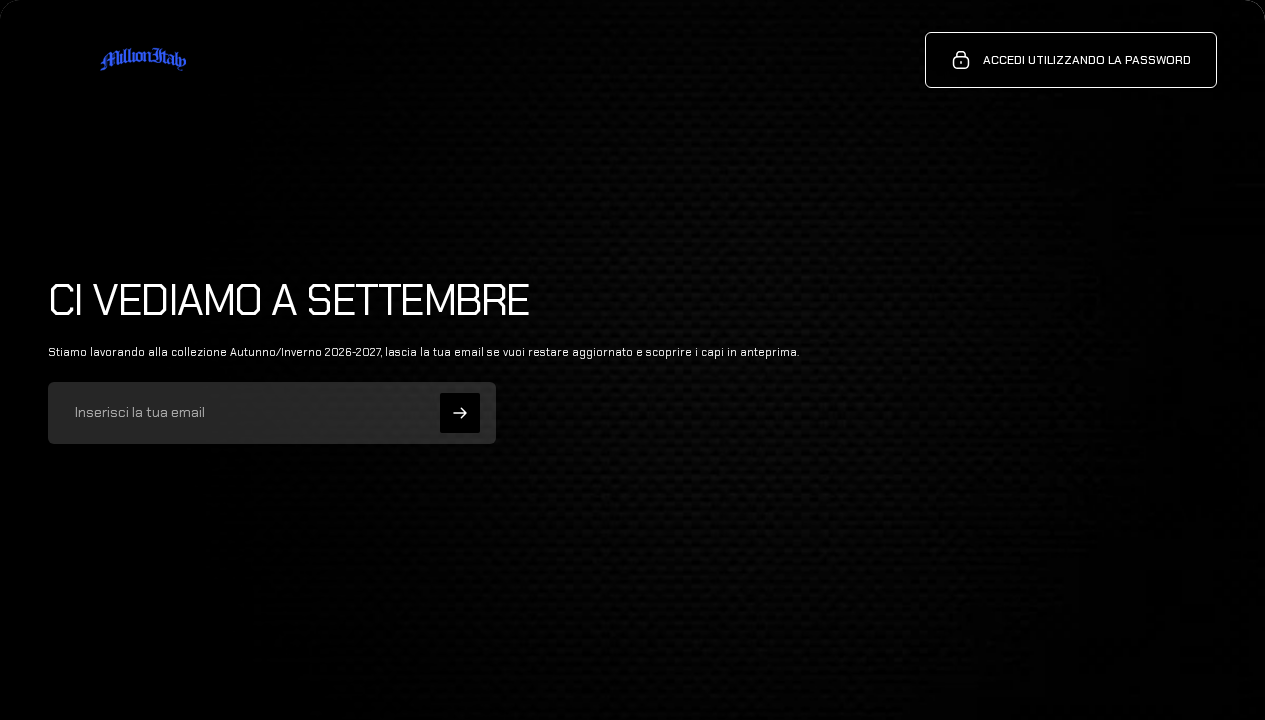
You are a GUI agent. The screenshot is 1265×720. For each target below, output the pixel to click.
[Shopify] (271, 651)
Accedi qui (250, 670)
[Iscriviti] (460, 413)
